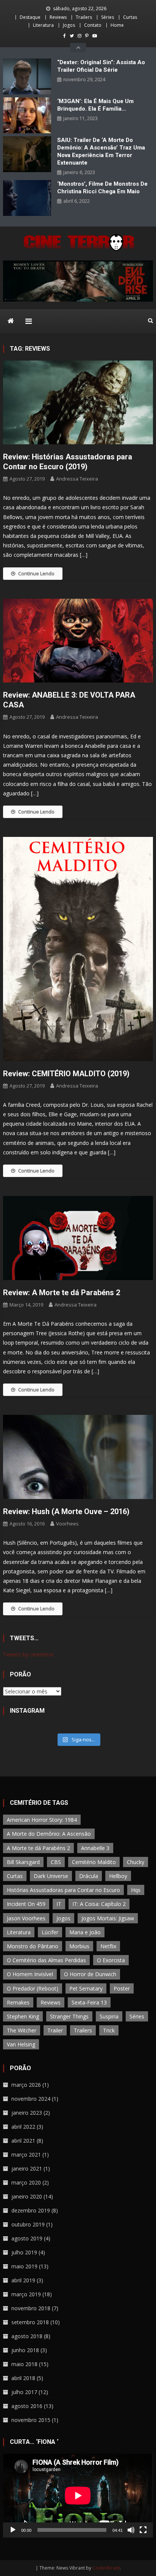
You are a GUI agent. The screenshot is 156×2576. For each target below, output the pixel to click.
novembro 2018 (31, 2308)
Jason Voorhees (26, 1918)
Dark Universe (51, 1876)
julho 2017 (24, 2392)
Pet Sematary (86, 1988)
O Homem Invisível (30, 1974)
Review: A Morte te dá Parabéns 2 (62, 1293)
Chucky (136, 1862)
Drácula (89, 1876)
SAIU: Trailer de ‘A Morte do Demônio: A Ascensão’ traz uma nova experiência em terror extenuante (101, 151)
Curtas (130, 17)
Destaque (30, 17)
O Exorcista (111, 1960)
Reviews (58, 17)
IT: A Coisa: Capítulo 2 (99, 1904)
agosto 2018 (27, 2336)
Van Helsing (21, 2044)
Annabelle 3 (95, 1848)
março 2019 (26, 2294)
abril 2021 (23, 2141)
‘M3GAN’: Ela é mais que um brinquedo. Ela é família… (95, 105)
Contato (93, 25)
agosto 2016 (27, 2406)
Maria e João (85, 1932)
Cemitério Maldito (94, 1862)
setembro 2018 (30, 2322)
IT (59, 1904)
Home (117, 25)
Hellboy (118, 1876)
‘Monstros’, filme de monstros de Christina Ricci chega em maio (102, 188)
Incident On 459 (26, 1904)
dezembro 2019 (31, 2210)
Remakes (18, 2002)
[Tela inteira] (143, 2530)
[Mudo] (131, 2530)
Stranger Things (69, 2016)
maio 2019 (24, 2266)
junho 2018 (25, 2350)
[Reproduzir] (13, 2530)
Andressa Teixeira (77, 479)
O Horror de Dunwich (90, 1974)
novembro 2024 (31, 2099)
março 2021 (26, 2155)
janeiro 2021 (27, 2168)
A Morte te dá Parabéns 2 (38, 1848)
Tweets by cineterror (28, 1654)
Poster (122, 1988)
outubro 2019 (28, 2224)
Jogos (69, 25)
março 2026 (26, 2085)
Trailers (84, 17)
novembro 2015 (31, 2420)
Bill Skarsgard (23, 1862)
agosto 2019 (27, 2238)
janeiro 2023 (27, 2113)
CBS (56, 1862)
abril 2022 (23, 2127)
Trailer (55, 2030)
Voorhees (67, 1524)
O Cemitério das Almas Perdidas (46, 1960)
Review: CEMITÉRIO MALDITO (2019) (66, 1074)
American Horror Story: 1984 (42, 1820)
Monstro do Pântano (33, 1946)
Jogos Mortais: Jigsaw (108, 1918)
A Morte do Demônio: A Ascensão (49, 1834)
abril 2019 (23, 2280)
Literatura (43, 25)
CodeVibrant (106, 2568)
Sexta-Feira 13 (89, 2002)
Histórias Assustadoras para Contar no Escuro (63, 1890)
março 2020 (26, 2182)
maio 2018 (24, 2364)
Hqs (136, 1890)
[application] (78, 2496)
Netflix (108, 1946)
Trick (109, 2030)
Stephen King (23, 2016)
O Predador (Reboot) (33, 1988)
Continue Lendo (36, 573)
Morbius (79, 1946)
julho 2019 (24, 2252)
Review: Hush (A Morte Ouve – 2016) (66, 1511)
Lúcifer (50, 1932)
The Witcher (22, 2030)
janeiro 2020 (27, 2196)
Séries (108, 17)
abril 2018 (23, 2378)
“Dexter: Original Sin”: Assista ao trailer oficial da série (101, 66)
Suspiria (109, 2016)
